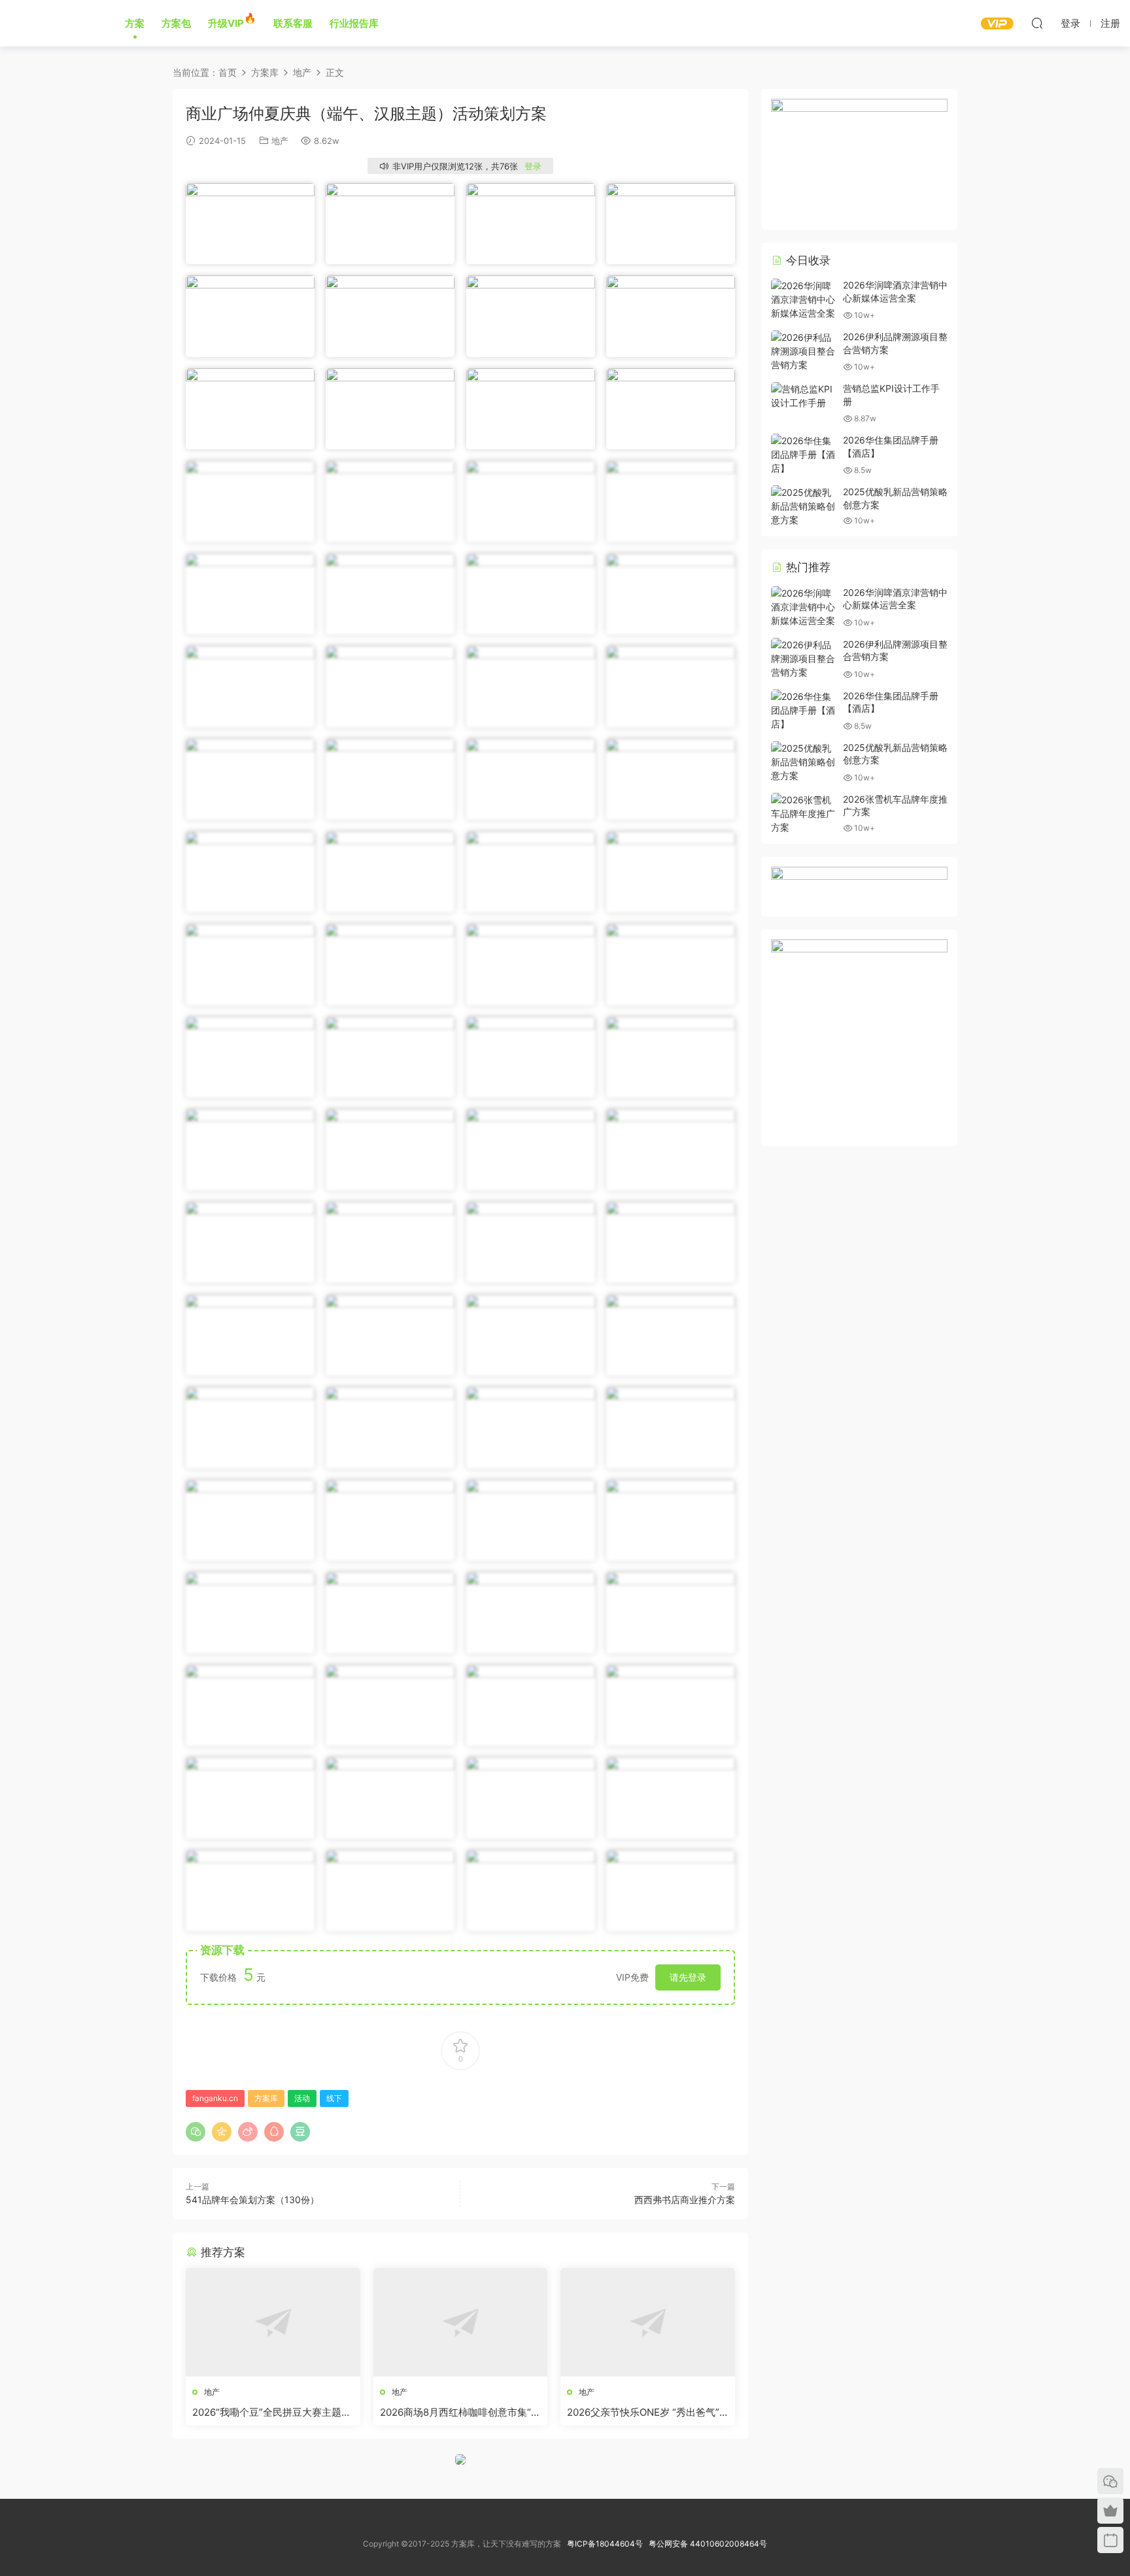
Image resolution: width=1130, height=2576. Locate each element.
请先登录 (688, 1977)
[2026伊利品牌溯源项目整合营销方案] (804, 351)
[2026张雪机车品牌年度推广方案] (804, 813)
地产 (280, 141)
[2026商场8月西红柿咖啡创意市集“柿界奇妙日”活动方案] (461, 2322)
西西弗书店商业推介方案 (685, 2200)
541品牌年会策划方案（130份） (252, 2200)
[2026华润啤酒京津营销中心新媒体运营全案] (804, 299)
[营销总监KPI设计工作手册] (804, 396)
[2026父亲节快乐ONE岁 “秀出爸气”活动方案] (648, 2322)
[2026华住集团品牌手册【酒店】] (804, 454)
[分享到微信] (196, 2132)
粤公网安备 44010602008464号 (708, 2544)
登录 (533, 166)
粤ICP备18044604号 (607, 2544)
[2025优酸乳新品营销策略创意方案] (804, 506)
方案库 (53, 23)
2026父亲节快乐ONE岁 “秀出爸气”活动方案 (643, 2412)
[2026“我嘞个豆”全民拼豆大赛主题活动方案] (273, 2322)
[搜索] (1037, 23)
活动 (302, 2098)
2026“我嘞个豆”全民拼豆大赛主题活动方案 (272, 2412)
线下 (334, 2098)
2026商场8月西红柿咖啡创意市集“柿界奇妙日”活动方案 (460, 2412)
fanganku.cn (215, 2098)
